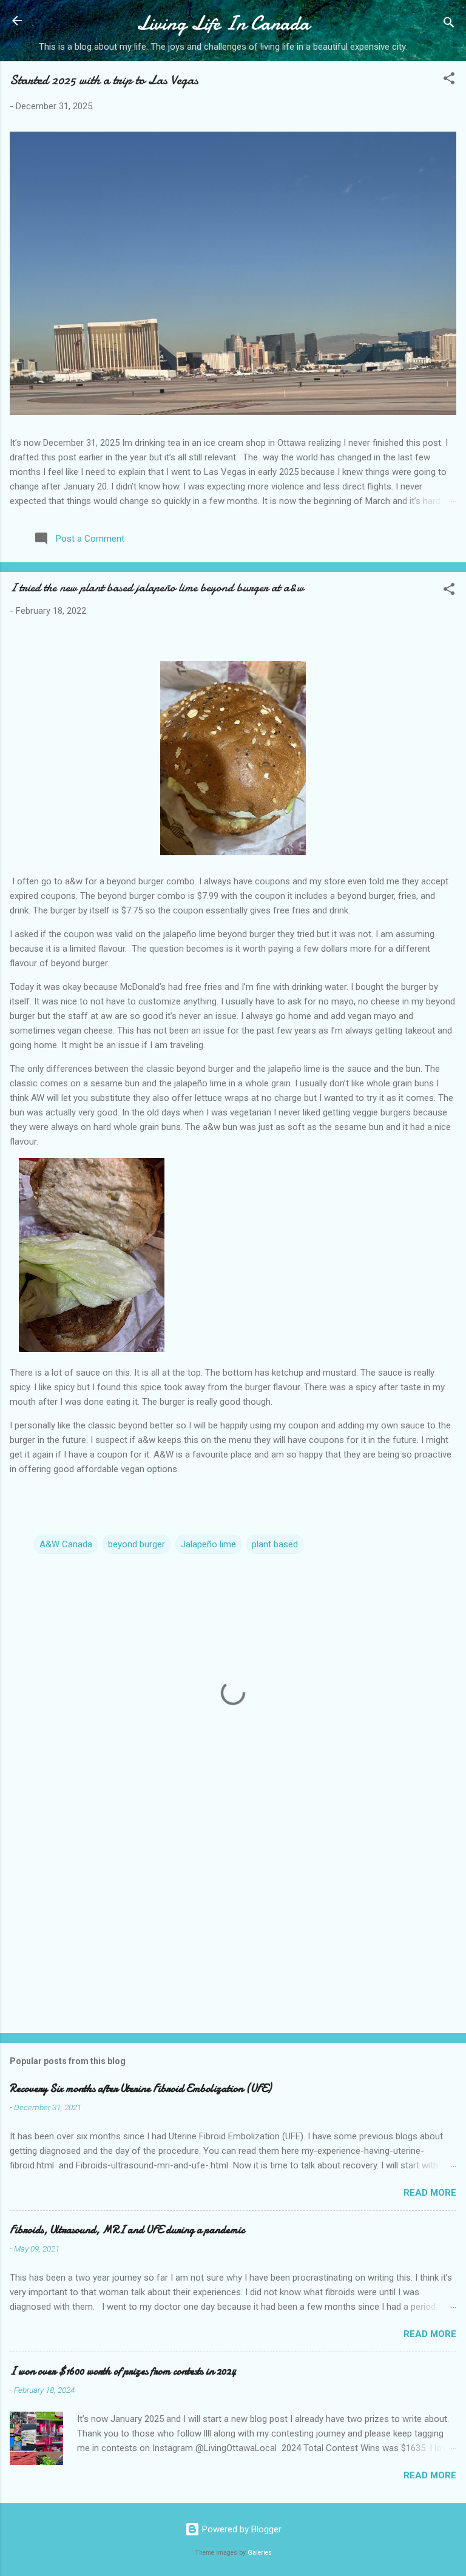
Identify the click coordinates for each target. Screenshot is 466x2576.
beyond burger (137, 1544)
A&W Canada (66, 1544)
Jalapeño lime (208, 1544)
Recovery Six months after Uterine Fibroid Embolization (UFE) (140, 2089)
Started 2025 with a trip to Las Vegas (104, 80)
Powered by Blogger (241, 2529)
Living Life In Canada (223, 23)
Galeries (260, 2553)
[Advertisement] (233, 1929)
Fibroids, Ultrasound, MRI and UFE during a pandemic (127, 2230)
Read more (430, 2193)
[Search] (449, 25)
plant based (275, 1544)
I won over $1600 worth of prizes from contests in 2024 (123, 2371)
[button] (449, 80)
